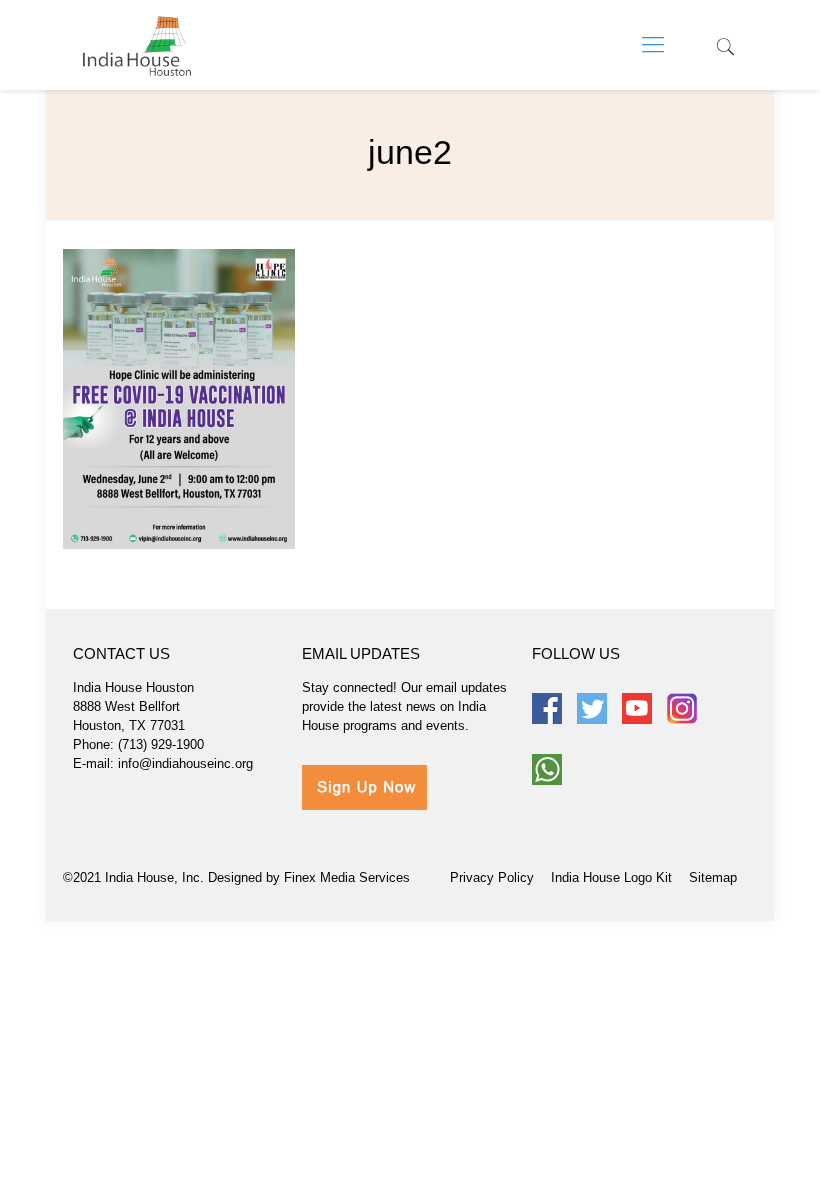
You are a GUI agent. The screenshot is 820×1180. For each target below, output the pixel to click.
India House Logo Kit (611, 877)
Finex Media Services (347, 877)
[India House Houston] (137, 45)
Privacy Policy (492, 877)
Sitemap (713, 877)
